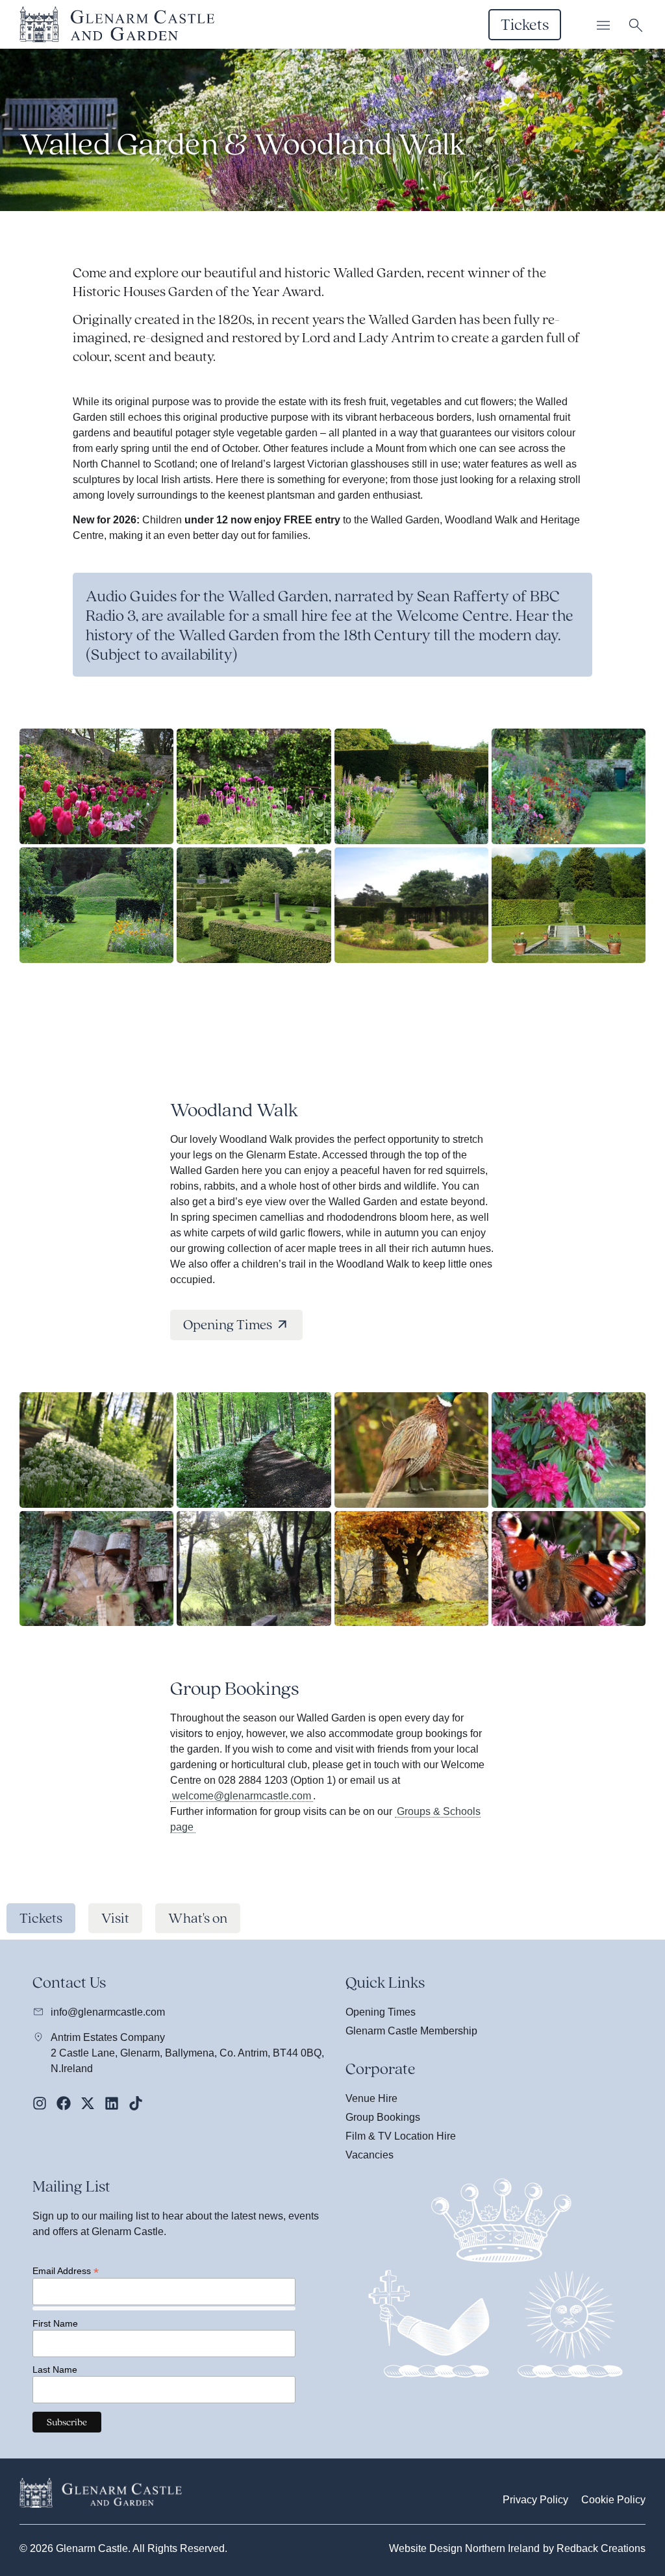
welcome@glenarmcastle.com (242, 1796)
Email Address (66, 2270)
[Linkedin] (112, 2103)
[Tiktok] (136, 2103)
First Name (55, 2323)
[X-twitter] (88, 2103)
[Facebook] (64, 2103)
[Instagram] (40, 2103)
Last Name (55, 2370)
